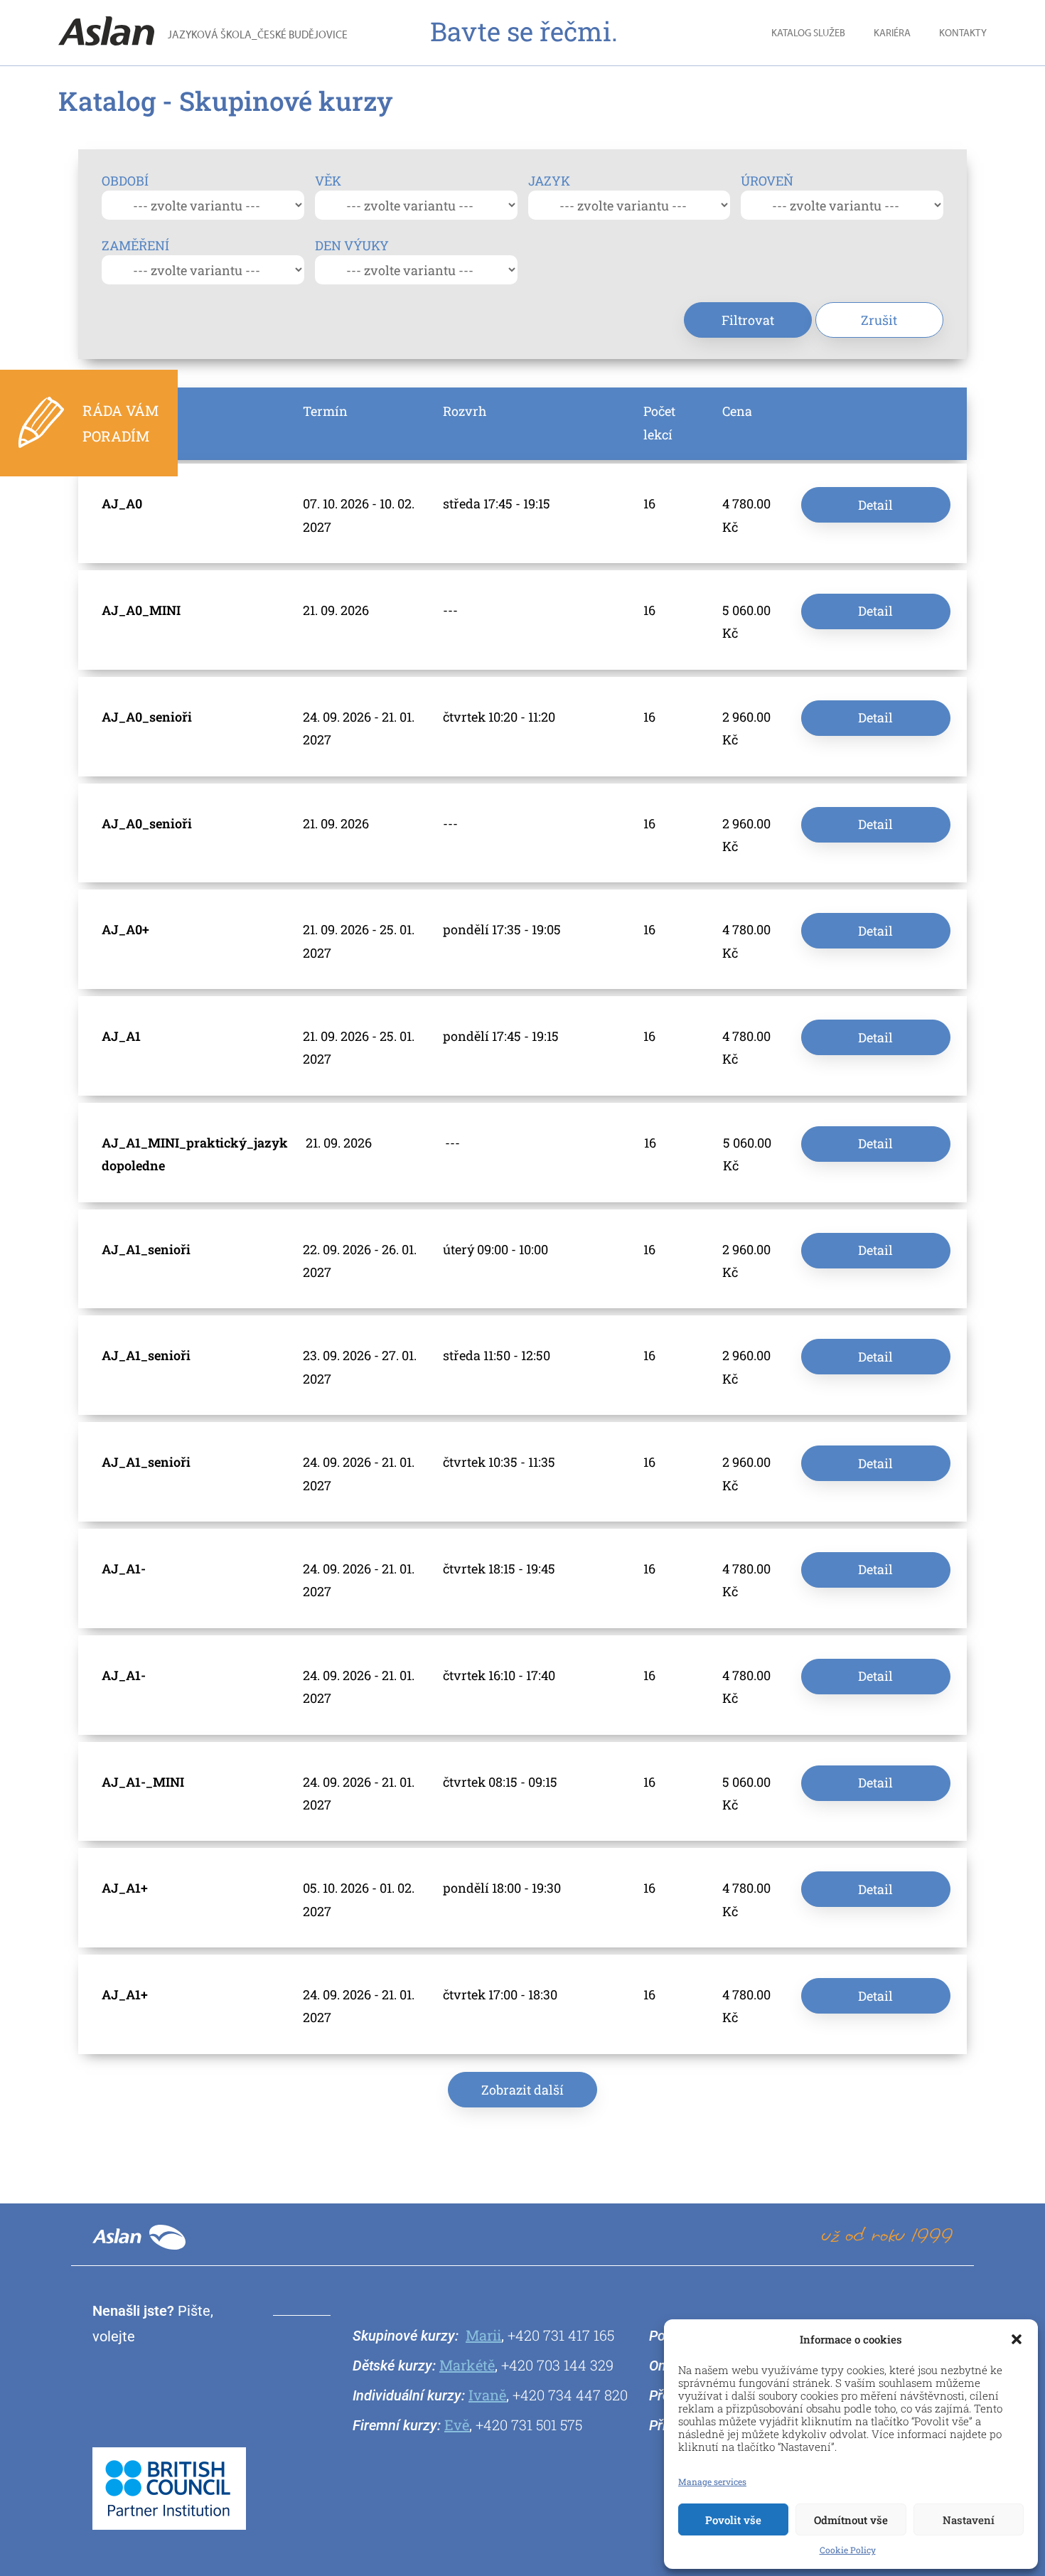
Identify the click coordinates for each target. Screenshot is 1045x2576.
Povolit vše (733, 2520)
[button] (1017, 2339)
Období (125, 181)
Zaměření (135, 245)
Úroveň (767, 181)
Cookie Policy (848, 2550)
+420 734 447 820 (570, 2395)
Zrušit (879, 320)
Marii (483, 2335)
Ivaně (487, 2395)
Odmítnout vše (851, 2520)
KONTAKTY (963, 34)
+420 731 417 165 (561, 2335)
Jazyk (549, 181)
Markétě (467, 2365)
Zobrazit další (522, 2090)
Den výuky (352, 245)
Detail (875, 505)
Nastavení (969, 2520)
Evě (457, 2425)
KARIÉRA (892, 34)
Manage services (712, 2481)
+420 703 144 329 (557, 2365)
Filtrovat (748, 320)
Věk (328, 181)
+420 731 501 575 (529, 2425)
